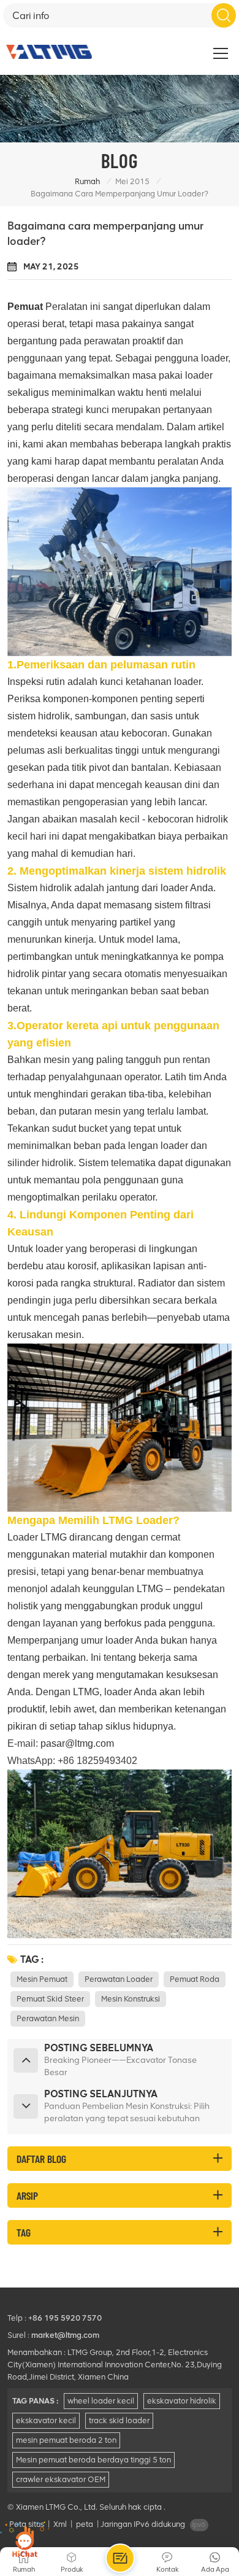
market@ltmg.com (65, 2335)
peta (85, 2524)
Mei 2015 (132, 181)
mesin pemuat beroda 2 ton (66, 2440)
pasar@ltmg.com (77, 1743)
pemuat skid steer (50, 1999)
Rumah (87, 181)
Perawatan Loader (119, 1979)
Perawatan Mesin (48, 2018)
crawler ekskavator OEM (61, 2479)
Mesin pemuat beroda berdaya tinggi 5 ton (93, 2460)
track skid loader (119, 2420)
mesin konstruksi (131, 1999)
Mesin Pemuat (42, 1979)
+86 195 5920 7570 (65, 2318)
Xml (60, 2524)
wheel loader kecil (101, 2401)
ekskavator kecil (46, 2420)
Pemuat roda (195, 1979)
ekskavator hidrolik (182, 2401)
